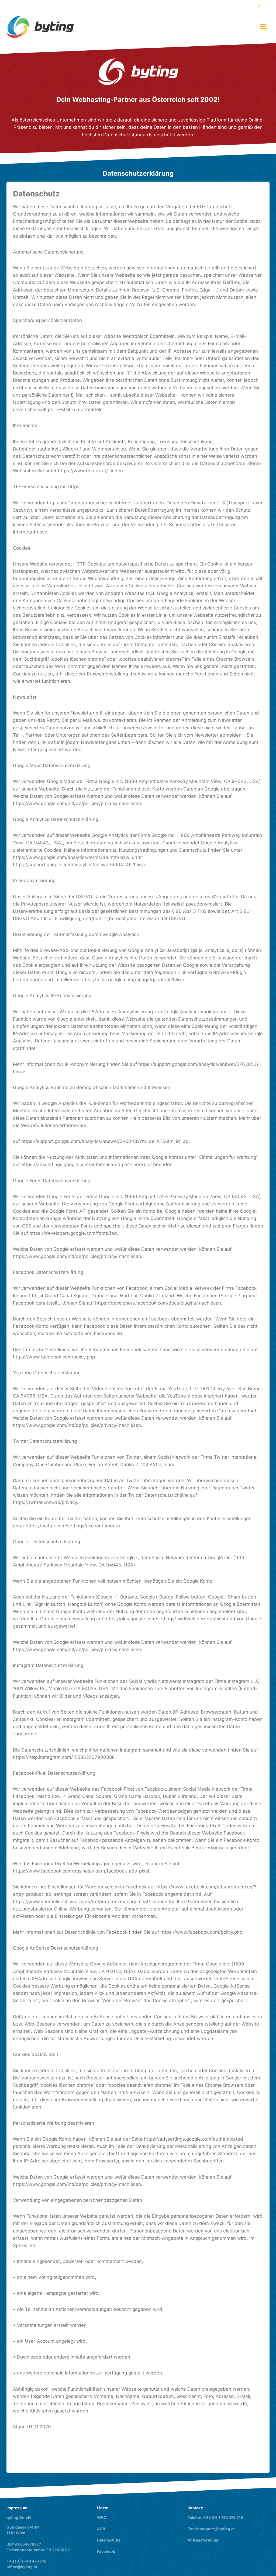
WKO (102, 2517)
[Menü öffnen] (263, 27)
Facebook (106, 2551)
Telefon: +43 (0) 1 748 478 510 (215, 2517)
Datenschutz (109, 2540)
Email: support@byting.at (211, 2529)
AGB (101, 2529)
